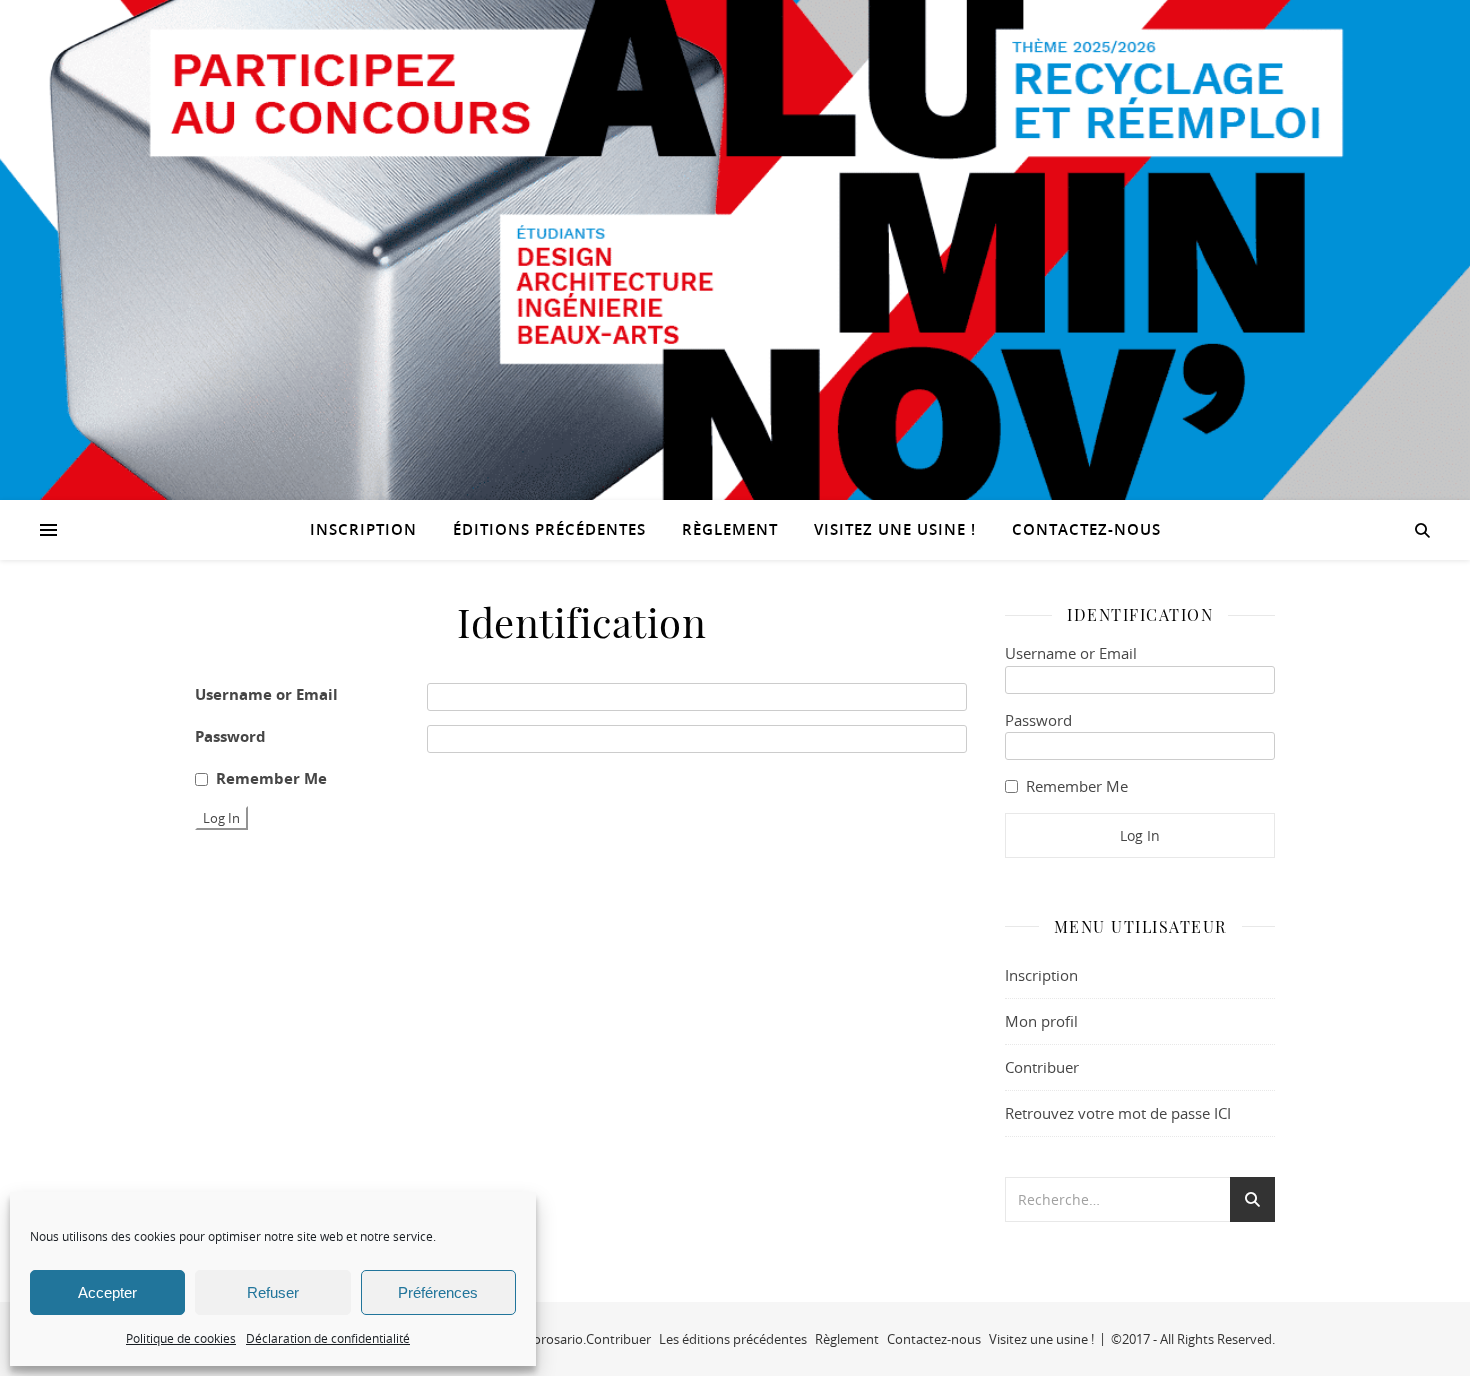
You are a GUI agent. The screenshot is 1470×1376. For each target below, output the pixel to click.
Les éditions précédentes (733, 1339)
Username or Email (266, 694)
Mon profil (1041, 1021)
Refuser (273, 1292)
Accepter (107, 1292)
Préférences (438, 1292)
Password (230, 736)
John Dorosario (538, 1339)
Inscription (363, 529)
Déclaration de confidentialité (328, 1338)
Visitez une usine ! (895, 529)
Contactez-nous (1086, 529)
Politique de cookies (181, 1338)
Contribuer (1042, 1067)
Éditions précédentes (549, 529)
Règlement (730, 529)
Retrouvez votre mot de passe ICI (1118, 1113)
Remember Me (271, 778)
